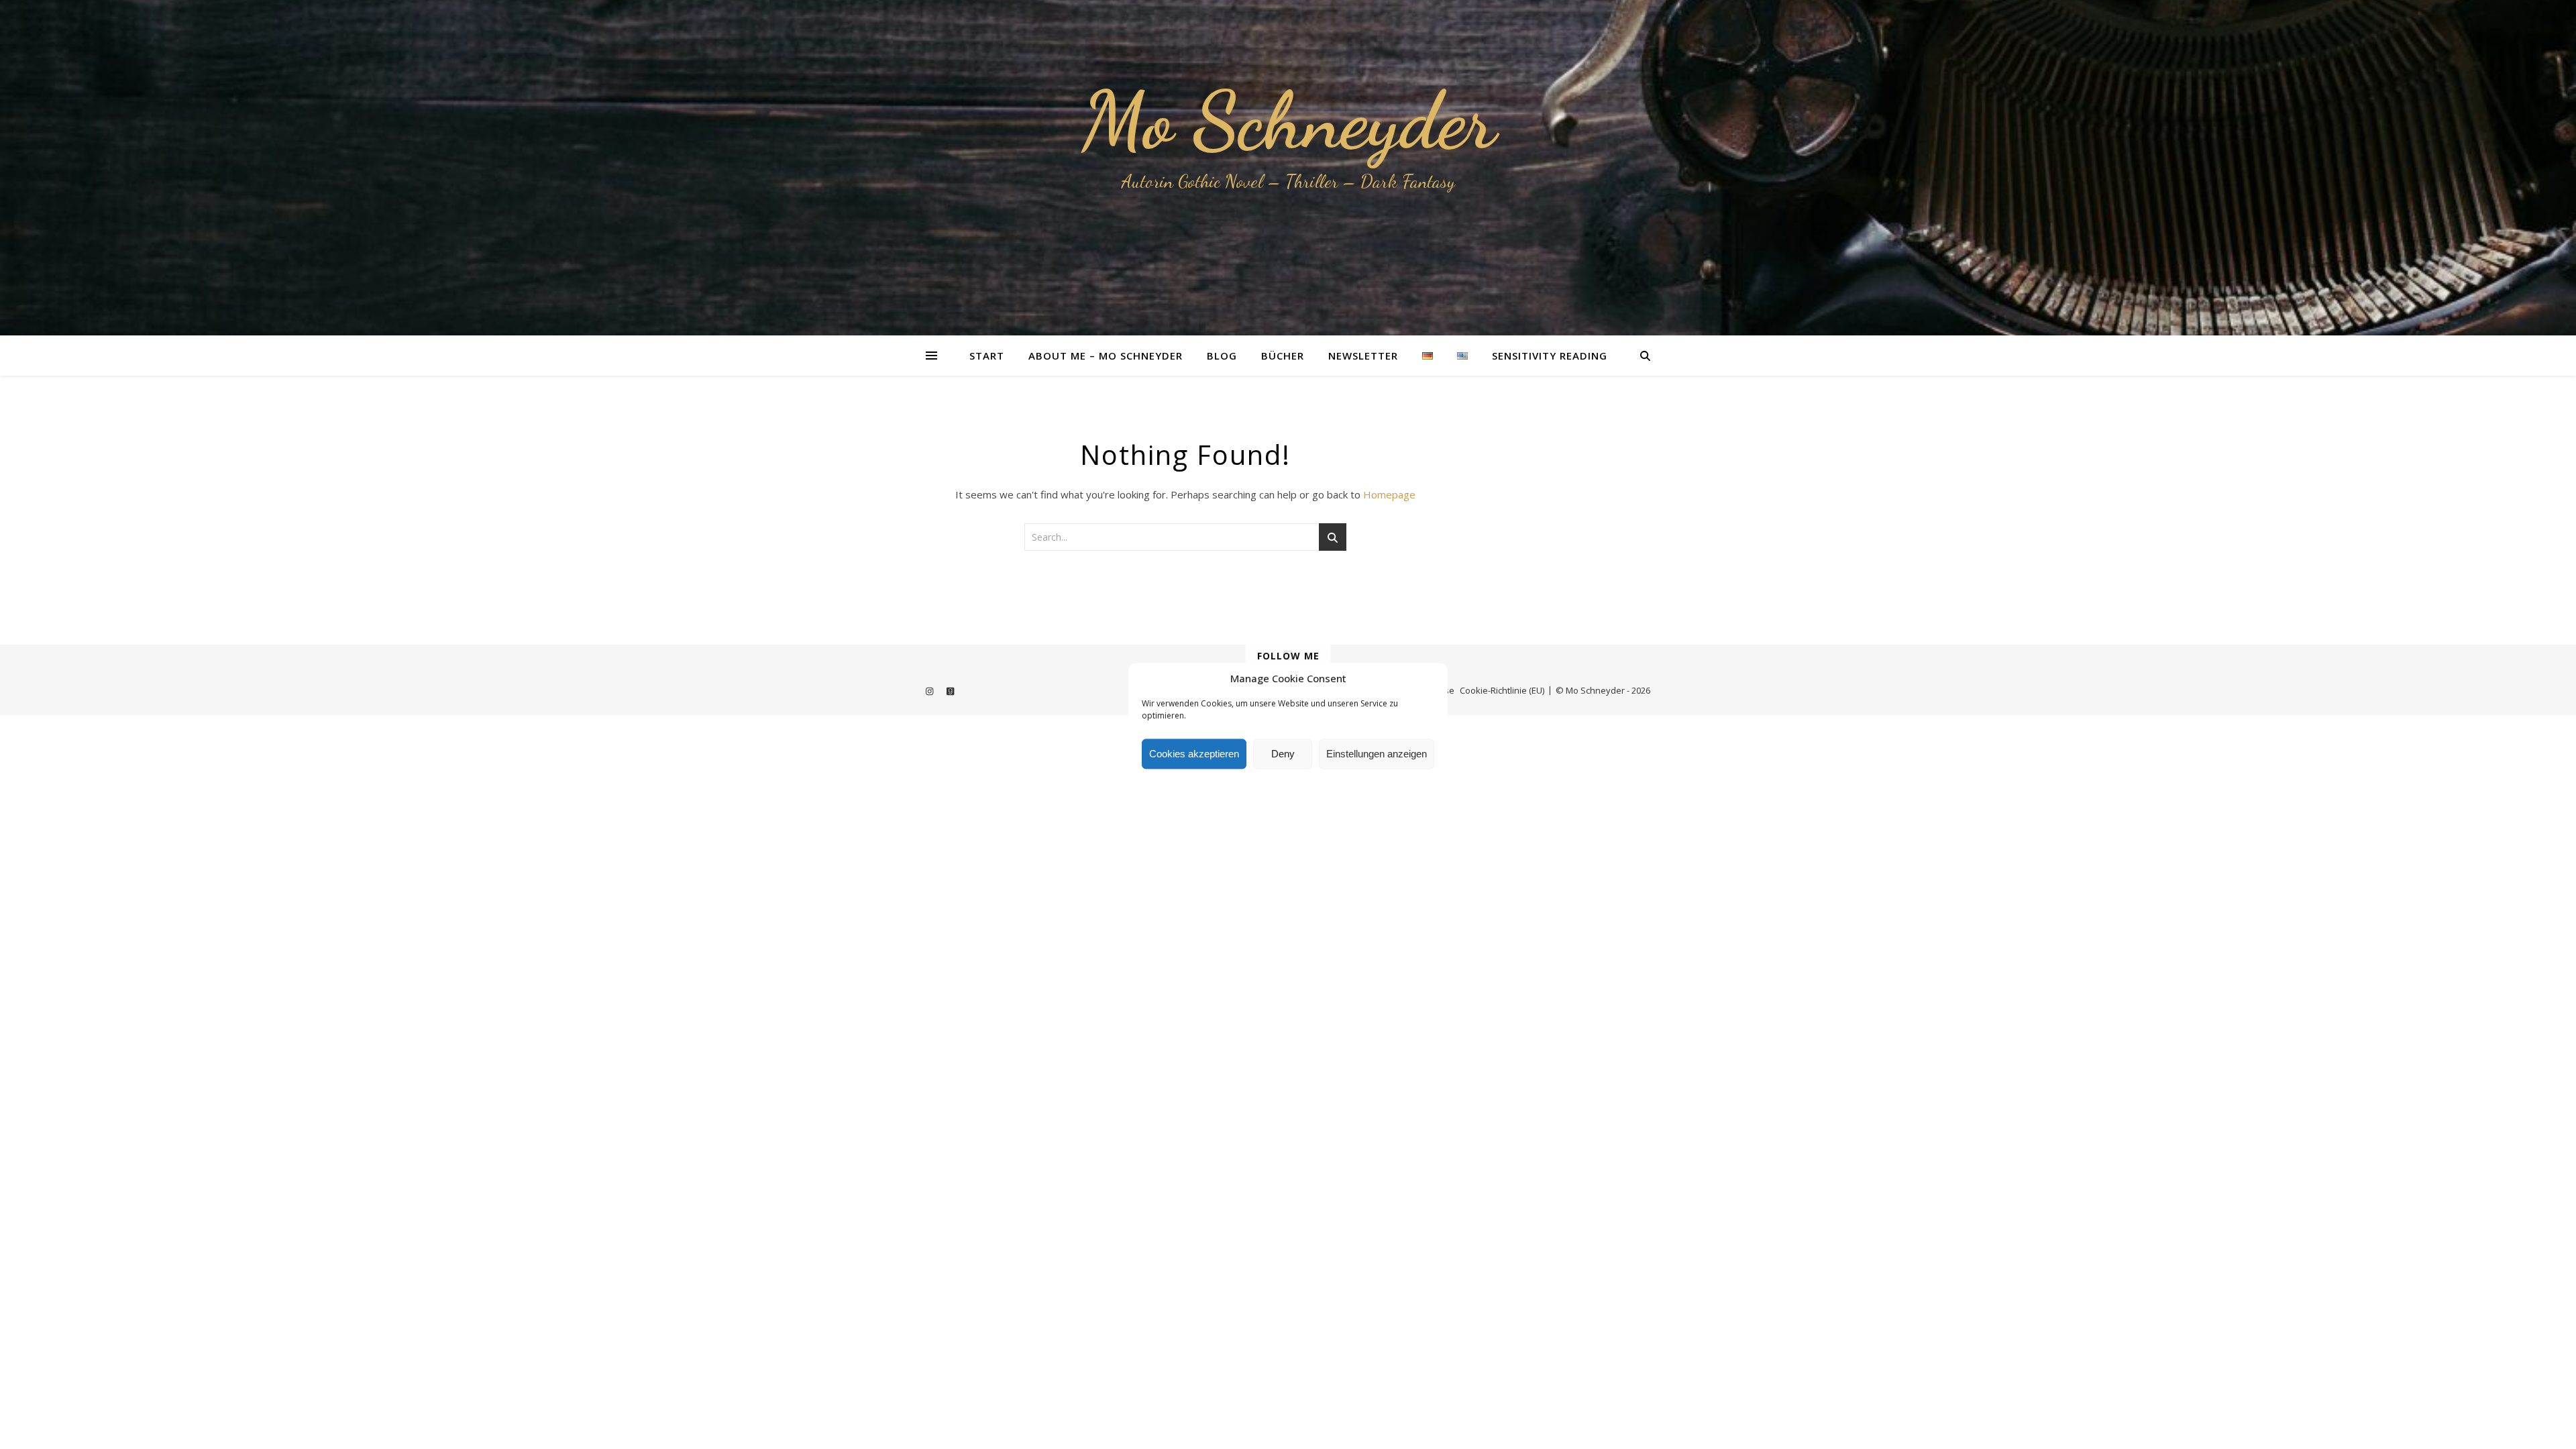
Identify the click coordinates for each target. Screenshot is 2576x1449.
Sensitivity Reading (1550, 356)
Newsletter (1363, 356)
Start (987, 356)
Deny (1283, 754)
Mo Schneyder (1288, 121)
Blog (1222, 356)
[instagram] (930, 692)
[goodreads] (950, 692)
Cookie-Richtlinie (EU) (1502, 690)
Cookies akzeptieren (1194, 754)
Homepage (1389, 494)
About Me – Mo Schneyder (1106, 356)
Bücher (1283, 356)
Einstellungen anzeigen (1377, 754)
